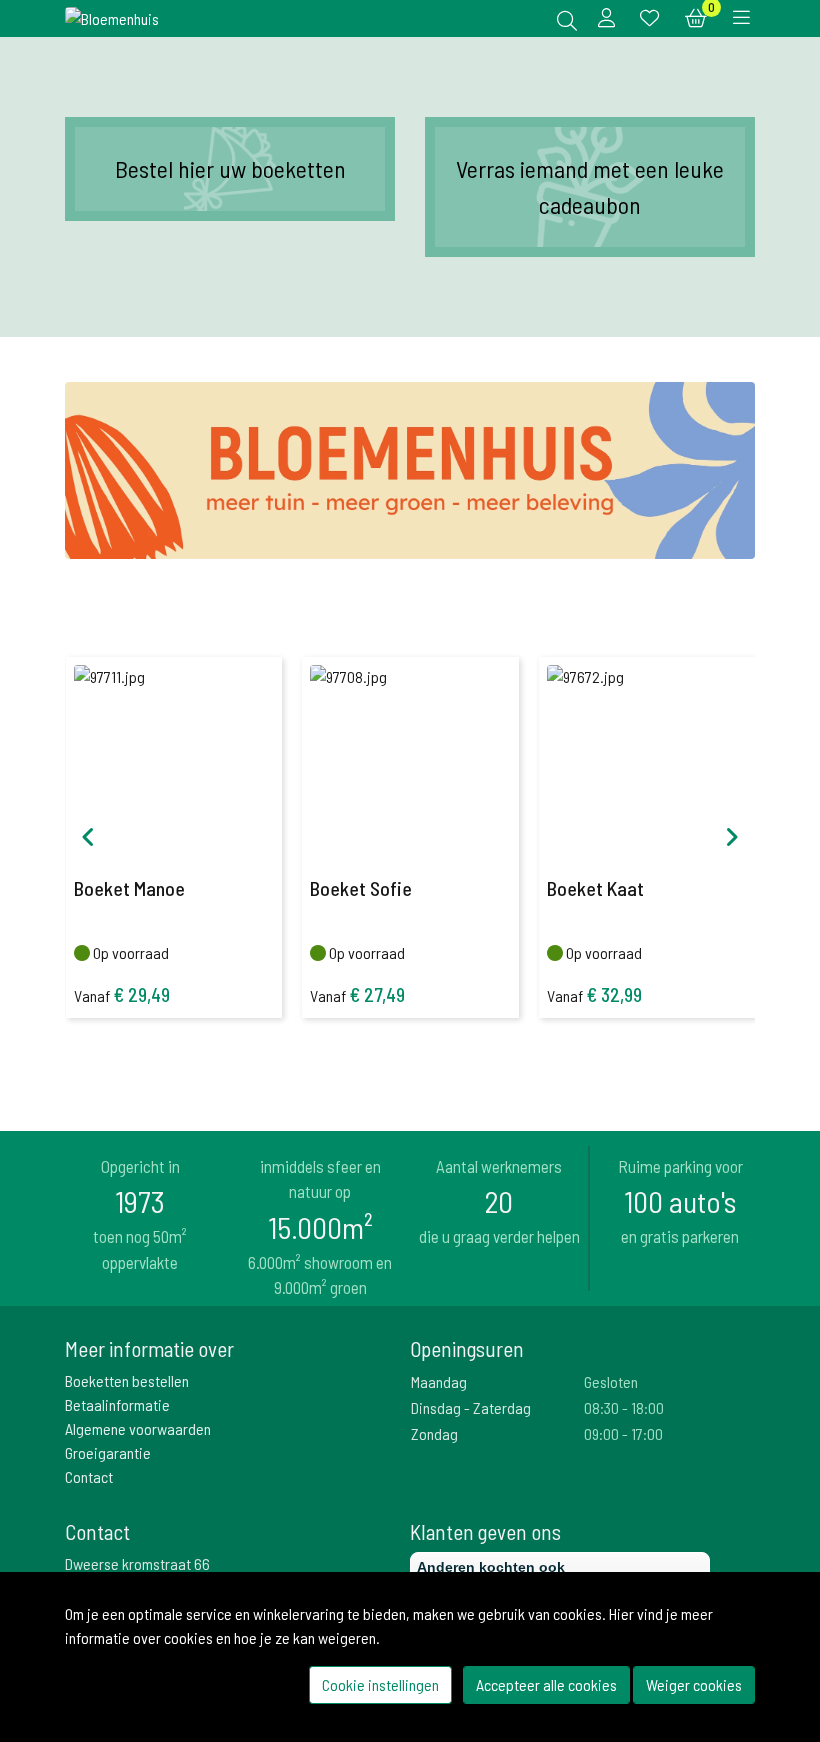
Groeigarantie (108, 1452)
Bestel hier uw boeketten (230, 168)
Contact (89, 1476)
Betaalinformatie (117, 1404)
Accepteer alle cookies (546, 1684)
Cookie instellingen (380, 1684)
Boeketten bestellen (127, 1380)
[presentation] (88, 837)
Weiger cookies (694, 1684)
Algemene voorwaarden (138, 1428)
